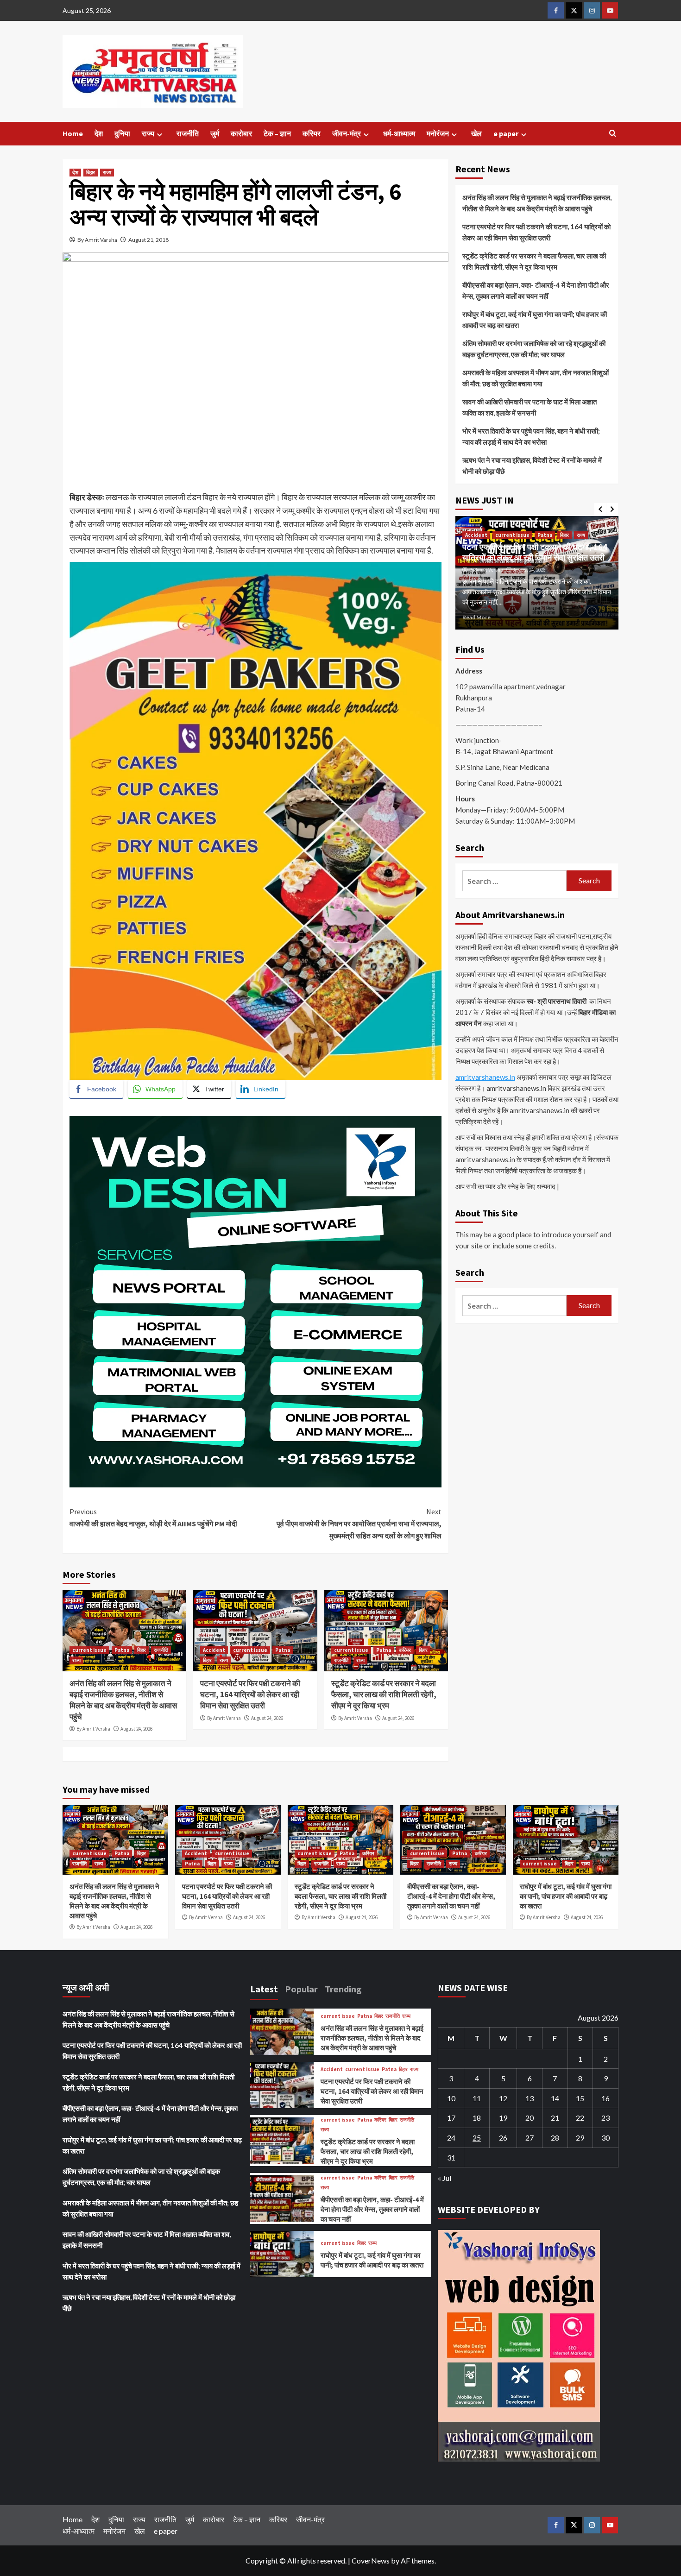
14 (555, 2098)
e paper (506, 133)
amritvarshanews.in (485, 1077)
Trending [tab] (343, 1989)
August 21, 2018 (148, 240)
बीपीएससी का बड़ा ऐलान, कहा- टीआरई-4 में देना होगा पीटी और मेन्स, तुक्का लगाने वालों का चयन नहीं (536, 290)
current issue (89, 1650)
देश (99, 133)
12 (503, 2098)
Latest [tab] (264, 1989)
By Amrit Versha (93, 1729)
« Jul (445, 2178)
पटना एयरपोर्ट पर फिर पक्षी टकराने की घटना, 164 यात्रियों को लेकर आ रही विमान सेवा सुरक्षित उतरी (250, 1694)
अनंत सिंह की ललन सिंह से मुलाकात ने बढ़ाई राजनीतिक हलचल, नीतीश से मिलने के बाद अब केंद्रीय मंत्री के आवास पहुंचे (123, 1700)
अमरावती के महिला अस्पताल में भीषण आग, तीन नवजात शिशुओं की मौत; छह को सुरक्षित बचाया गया (536, 378)
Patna (122, 1650)
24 (451, 2138)
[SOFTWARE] (255, 1301)
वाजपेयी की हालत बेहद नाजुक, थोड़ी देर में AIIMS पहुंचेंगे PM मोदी (153, 1518)
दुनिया (122, 133)
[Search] (613, 134)
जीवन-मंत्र (347, 133)
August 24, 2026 (136, 1729)
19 (503, 2118)
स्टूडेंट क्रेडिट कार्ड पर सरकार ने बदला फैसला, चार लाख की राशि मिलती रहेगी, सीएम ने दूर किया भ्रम (384, 1694)
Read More (476, 617)
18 (477, 2118)
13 (530, 2098)
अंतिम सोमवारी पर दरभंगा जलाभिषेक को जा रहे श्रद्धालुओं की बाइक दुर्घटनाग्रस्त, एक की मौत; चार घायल (534, 349)
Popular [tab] (301, 1989)
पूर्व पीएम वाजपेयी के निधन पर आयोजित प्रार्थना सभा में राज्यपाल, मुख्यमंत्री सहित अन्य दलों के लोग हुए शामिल (359, 1523)
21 (555, 2118)
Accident (214, 1650)
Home (73, 133)
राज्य (148, 133)
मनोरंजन (438, 133)
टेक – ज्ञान (277, 133)
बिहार (91, 172)
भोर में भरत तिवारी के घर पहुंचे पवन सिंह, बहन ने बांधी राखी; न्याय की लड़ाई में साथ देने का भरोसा (531, 436)
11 (477, 2098)
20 (530, 2118)
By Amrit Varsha (97, 240)
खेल (476, 133)
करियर (312, 133)
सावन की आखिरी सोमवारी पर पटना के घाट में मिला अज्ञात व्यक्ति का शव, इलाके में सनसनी (530, 407)
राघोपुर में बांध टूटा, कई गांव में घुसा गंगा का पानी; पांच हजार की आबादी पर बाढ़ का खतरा (535, 320)
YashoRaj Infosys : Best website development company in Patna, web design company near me (239, 1109)
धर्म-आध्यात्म (399, 133)
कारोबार (241, 133)
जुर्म (215, 133)
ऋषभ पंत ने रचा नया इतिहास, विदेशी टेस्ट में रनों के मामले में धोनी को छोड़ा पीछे (532, 466)
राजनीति (188, 133)
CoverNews (371, 2560)
